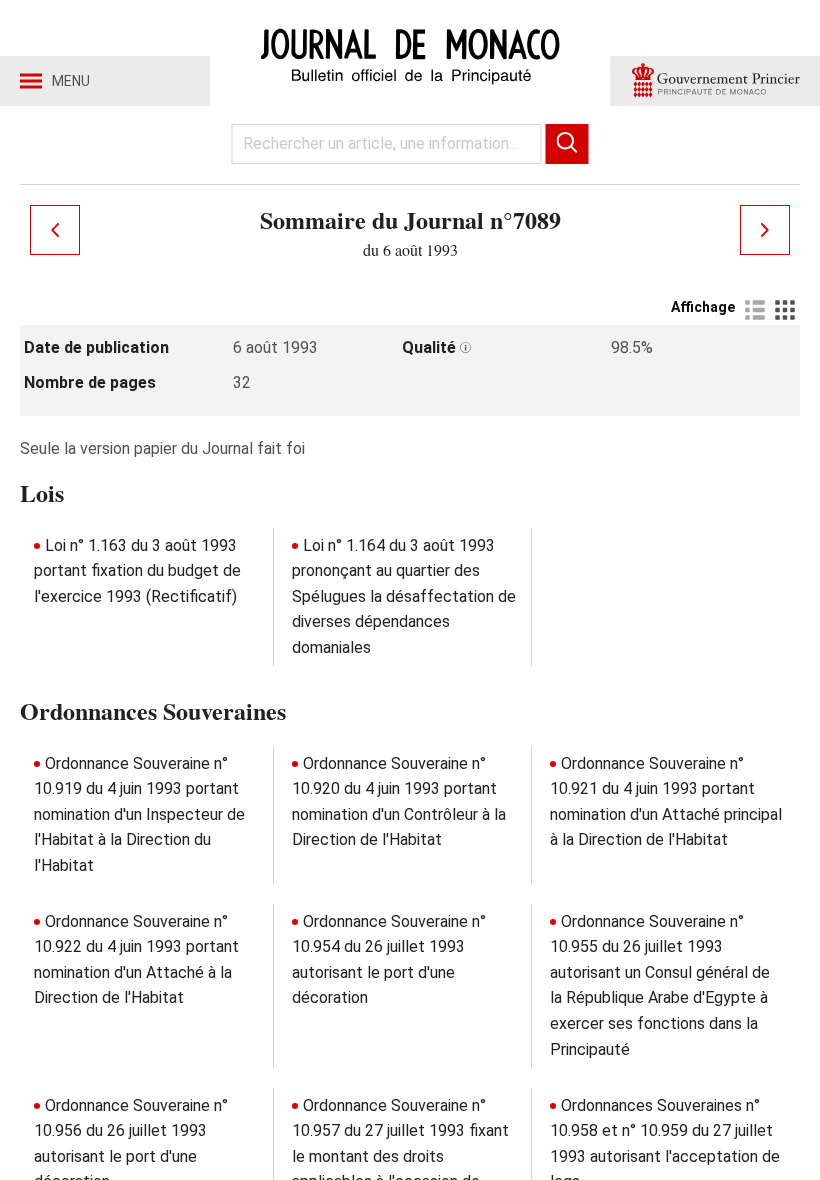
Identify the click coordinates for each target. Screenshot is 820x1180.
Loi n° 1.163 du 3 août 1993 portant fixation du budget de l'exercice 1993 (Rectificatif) (137, 571)
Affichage (703, 307)
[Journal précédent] (55, 230)
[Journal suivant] (765, 230)
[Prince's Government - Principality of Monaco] (715, 81)
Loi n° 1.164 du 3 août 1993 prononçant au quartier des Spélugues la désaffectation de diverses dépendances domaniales (404, 596)
